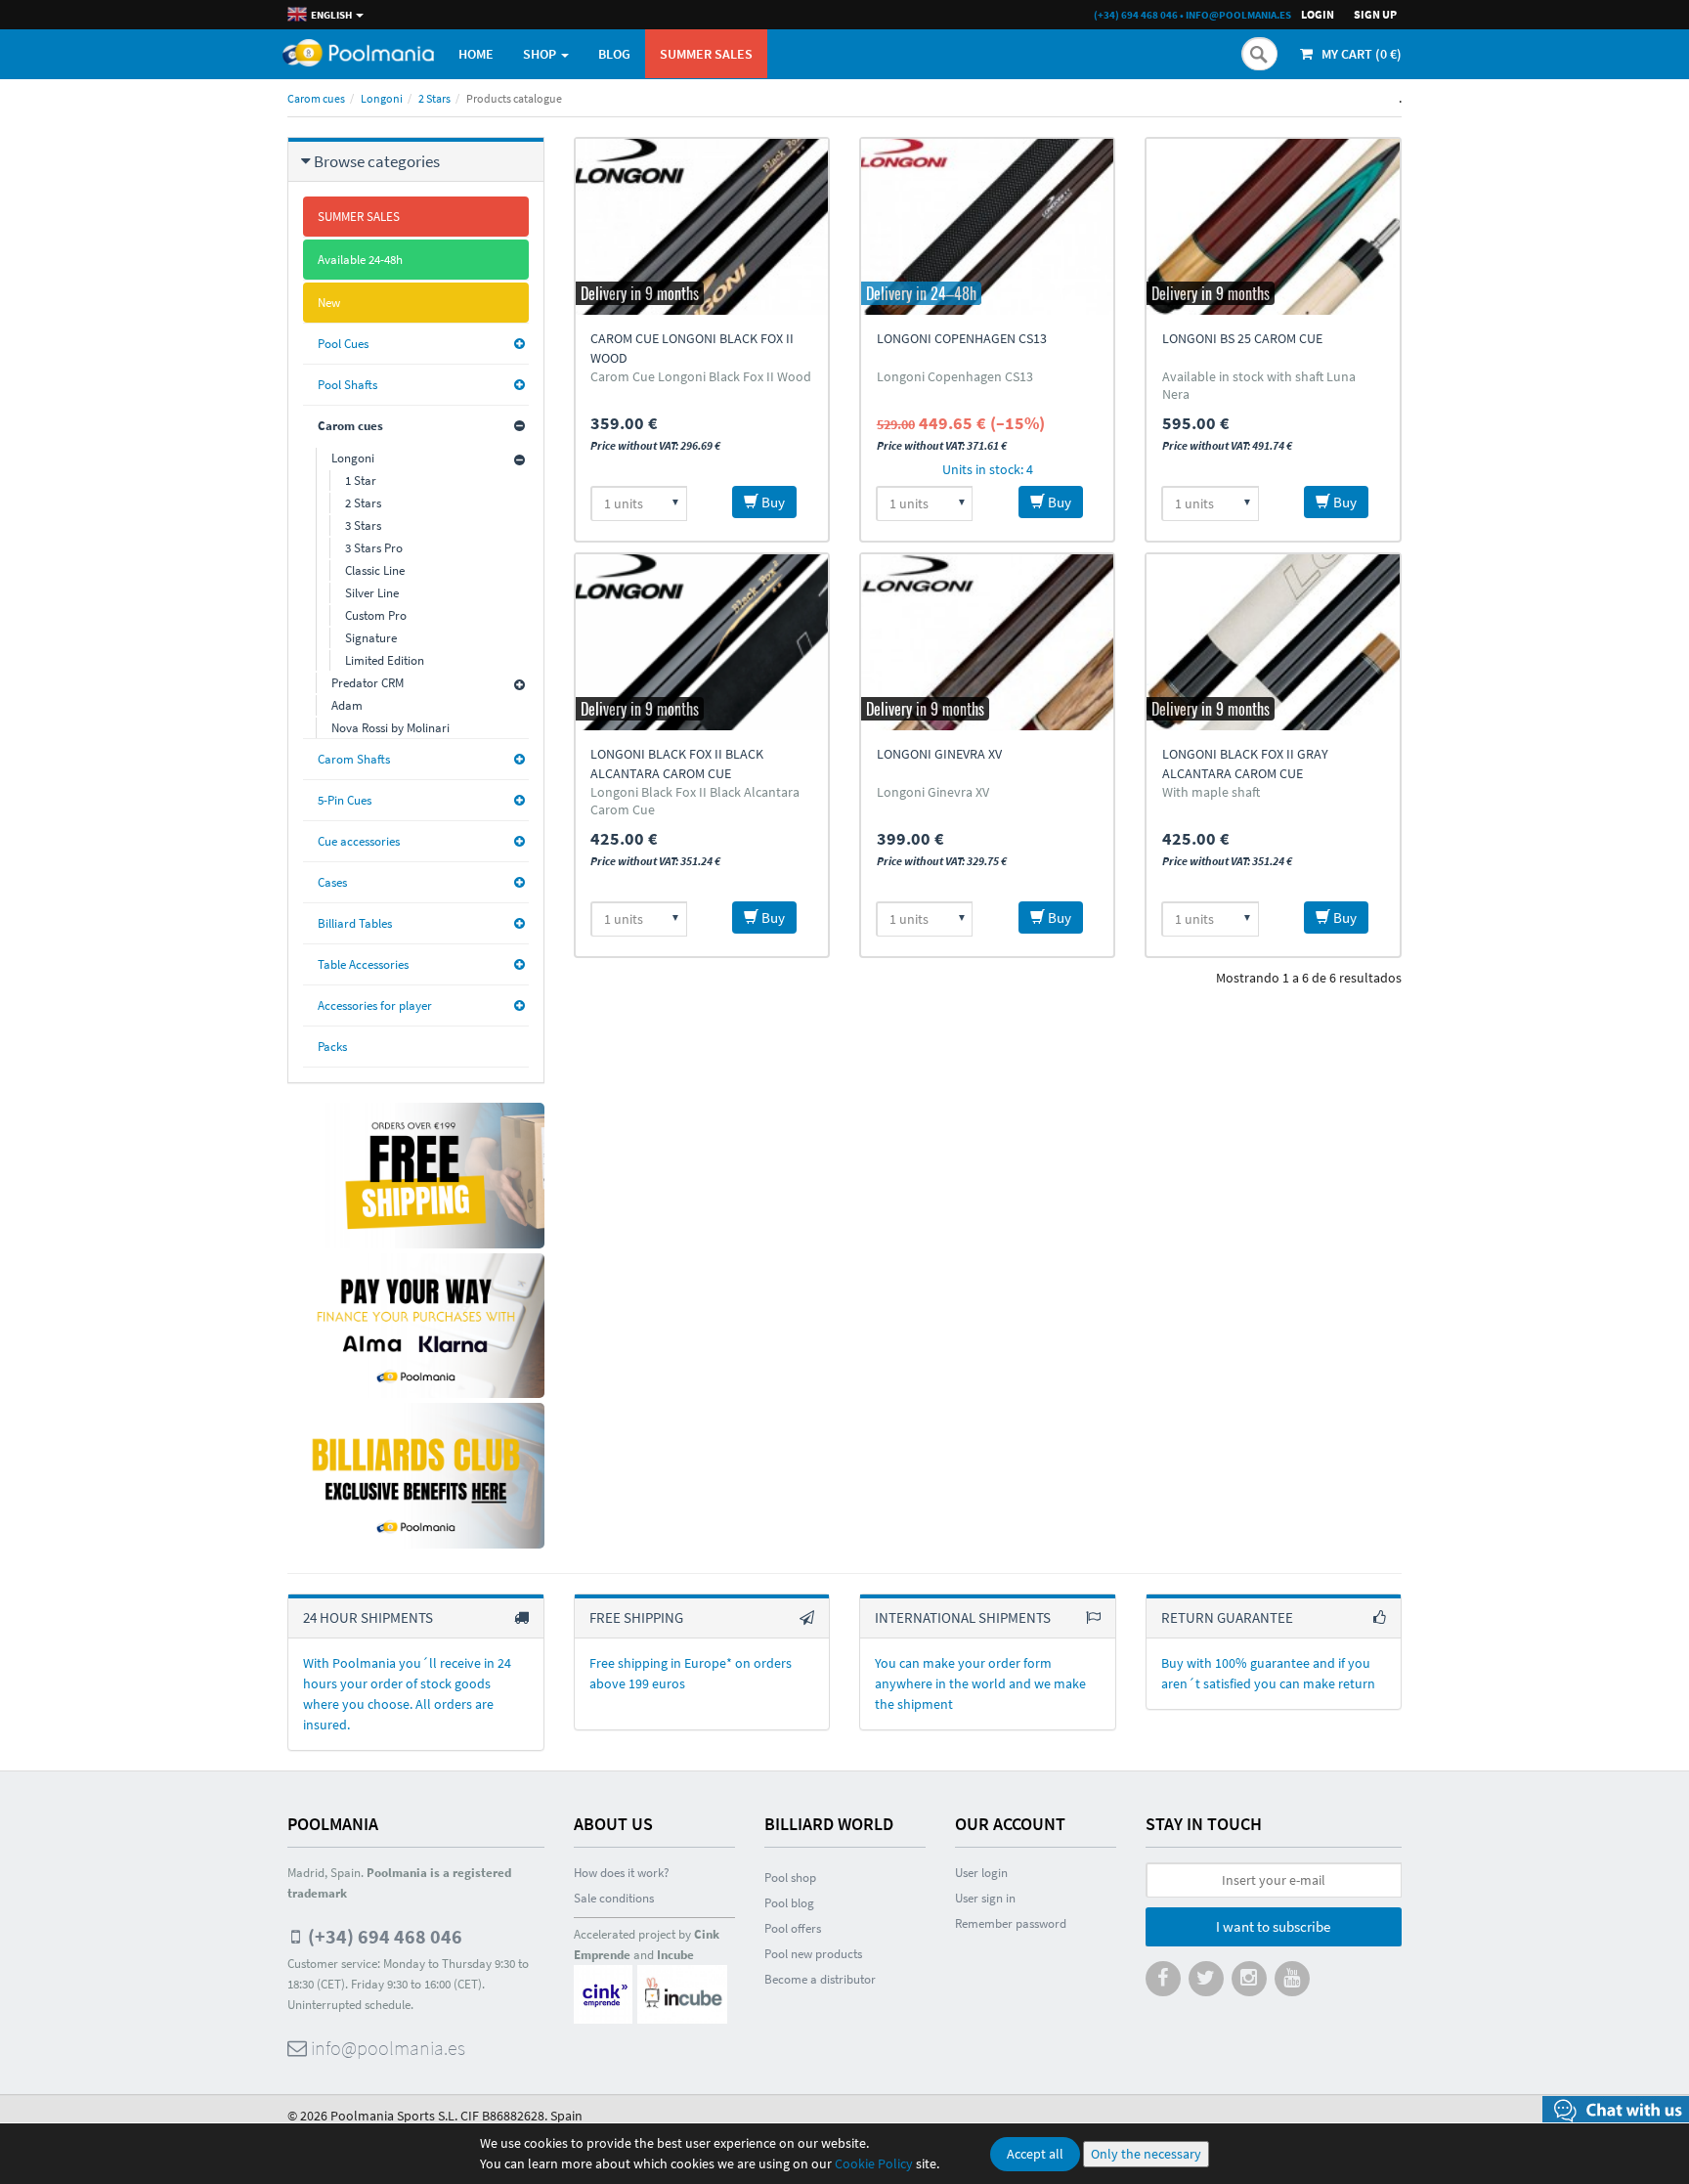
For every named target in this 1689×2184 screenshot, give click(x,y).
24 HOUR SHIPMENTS (368, 1617)
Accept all (1035, 2154)
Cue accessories (359, 841)
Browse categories (377, 161)
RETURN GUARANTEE (1227, 1617)
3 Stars (363, 525)
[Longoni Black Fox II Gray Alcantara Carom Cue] (1273, 642)
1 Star (361, 480)
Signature (371, 638)
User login (981, 1873)
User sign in (985, 1898)
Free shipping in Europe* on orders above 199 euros (691, 1673)
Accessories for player (375, 1005)
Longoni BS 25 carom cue (1242, 338)
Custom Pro (376, 615)
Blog (614, 54)
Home (476, 54)
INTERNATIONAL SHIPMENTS (963, 1617)
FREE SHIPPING (636, 1617)
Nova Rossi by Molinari (390, 728)
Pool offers (793, 1928)
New (329, 303)
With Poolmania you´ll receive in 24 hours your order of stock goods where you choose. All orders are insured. (407, 1694)
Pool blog (789, 1903)
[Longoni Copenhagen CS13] (987, 227)
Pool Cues (343, 344)
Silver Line (372, 593)
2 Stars (434, 98)
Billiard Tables (355, 923)
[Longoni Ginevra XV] (987, 642)
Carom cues (316, 98)
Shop (541, 54)
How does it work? (622, 1873)
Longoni (382, 98)
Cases (332, 882)
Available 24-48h (360, 260)
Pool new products (813, 1954)
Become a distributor (820, 1979)
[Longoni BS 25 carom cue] (1273, 227)
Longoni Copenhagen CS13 (962, 338)
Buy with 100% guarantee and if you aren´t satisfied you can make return (1268, 1673)
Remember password (1011, 1923)
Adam (347, 705)
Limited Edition (385, 660)
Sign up (1375, 14)
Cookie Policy (874, 2163)
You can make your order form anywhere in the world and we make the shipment (980, 1683)
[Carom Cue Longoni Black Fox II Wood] (702, 227)
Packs (332, 1047)
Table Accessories (363, 964)
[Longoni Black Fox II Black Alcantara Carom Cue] (702, 642)
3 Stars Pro (374, 548)
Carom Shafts (354, 759)
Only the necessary (1146, 2154)
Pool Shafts (347, 385)
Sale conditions (614, 1898)
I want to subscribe (1273, 1926)
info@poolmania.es (1238, 15)
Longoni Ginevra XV (939, 754)
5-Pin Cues (345, 800)
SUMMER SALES (706, 54)
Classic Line (375, 570)
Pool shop (790, 1878)
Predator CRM (368, 683)
